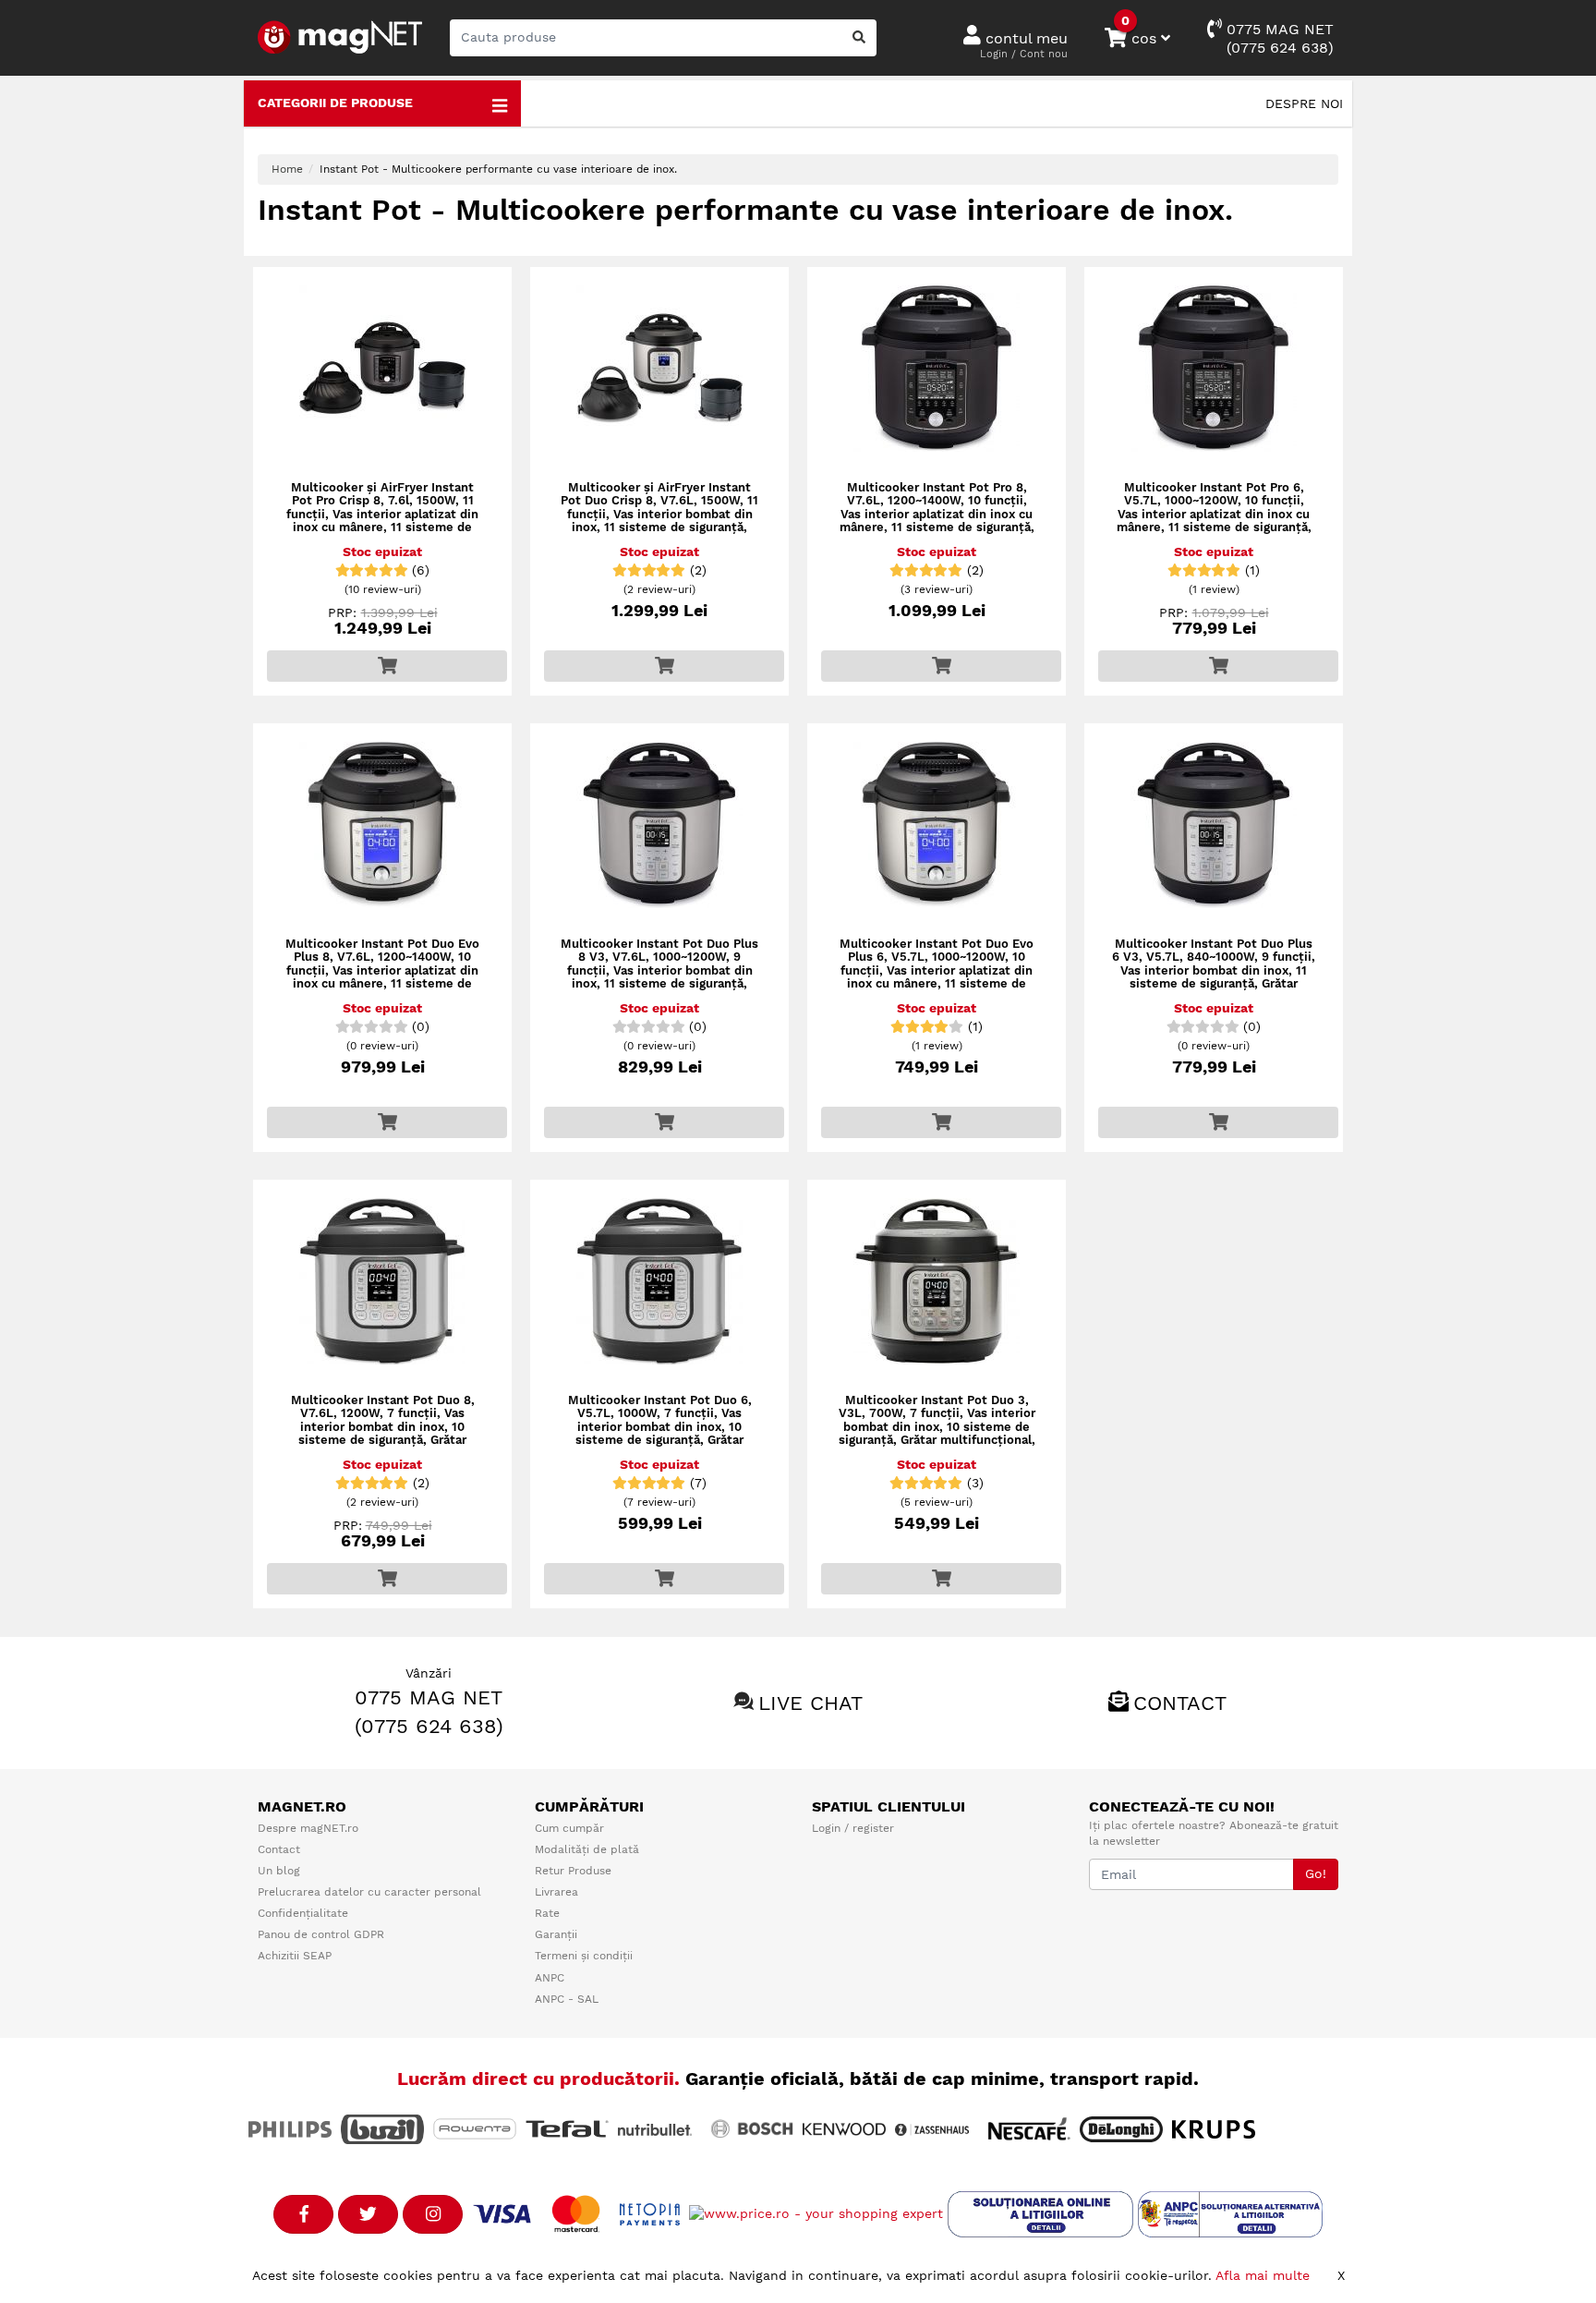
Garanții (556, 1934)
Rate (547, 1913)
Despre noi (1304, 103)
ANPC (550, 1978)
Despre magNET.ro (308, 1828)
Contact (1180, 1703)
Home (287, 169)
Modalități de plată (587, 1849)
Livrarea (556, 1892)
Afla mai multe (1263, 2275)
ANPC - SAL (567, 1999)
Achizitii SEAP (295, 1956)
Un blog (279, 1871)
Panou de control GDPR (321, 1934)
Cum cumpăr (569, 1828)
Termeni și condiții (584, 1956)
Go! (1316, 1873)
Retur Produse (573, 1871)
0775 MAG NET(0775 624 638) (1278, 38)
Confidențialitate (303, 1913)
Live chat (810, 1703)
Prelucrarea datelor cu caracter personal (369, 1892)
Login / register (853, 1828)
